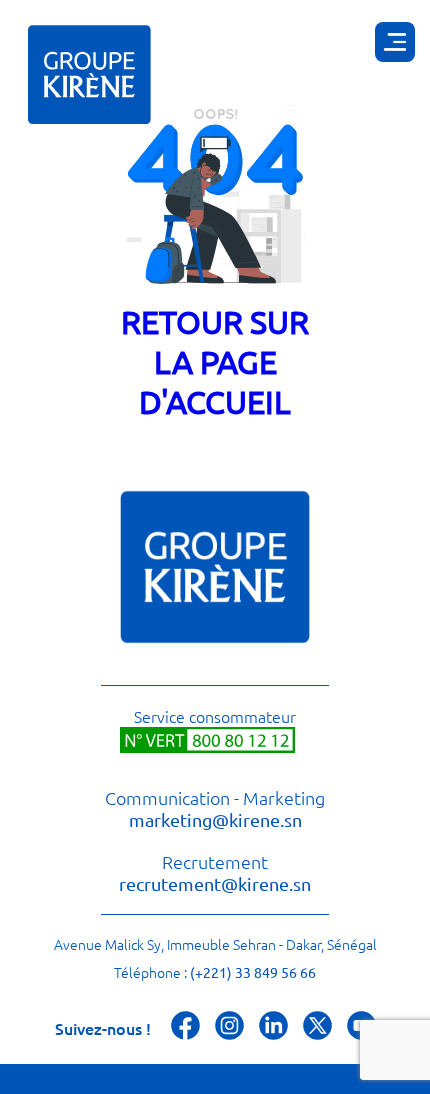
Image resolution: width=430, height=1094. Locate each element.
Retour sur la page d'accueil (215, 361)
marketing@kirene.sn (215, 819)
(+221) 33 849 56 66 (253, 972)
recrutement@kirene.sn (215, 883)
